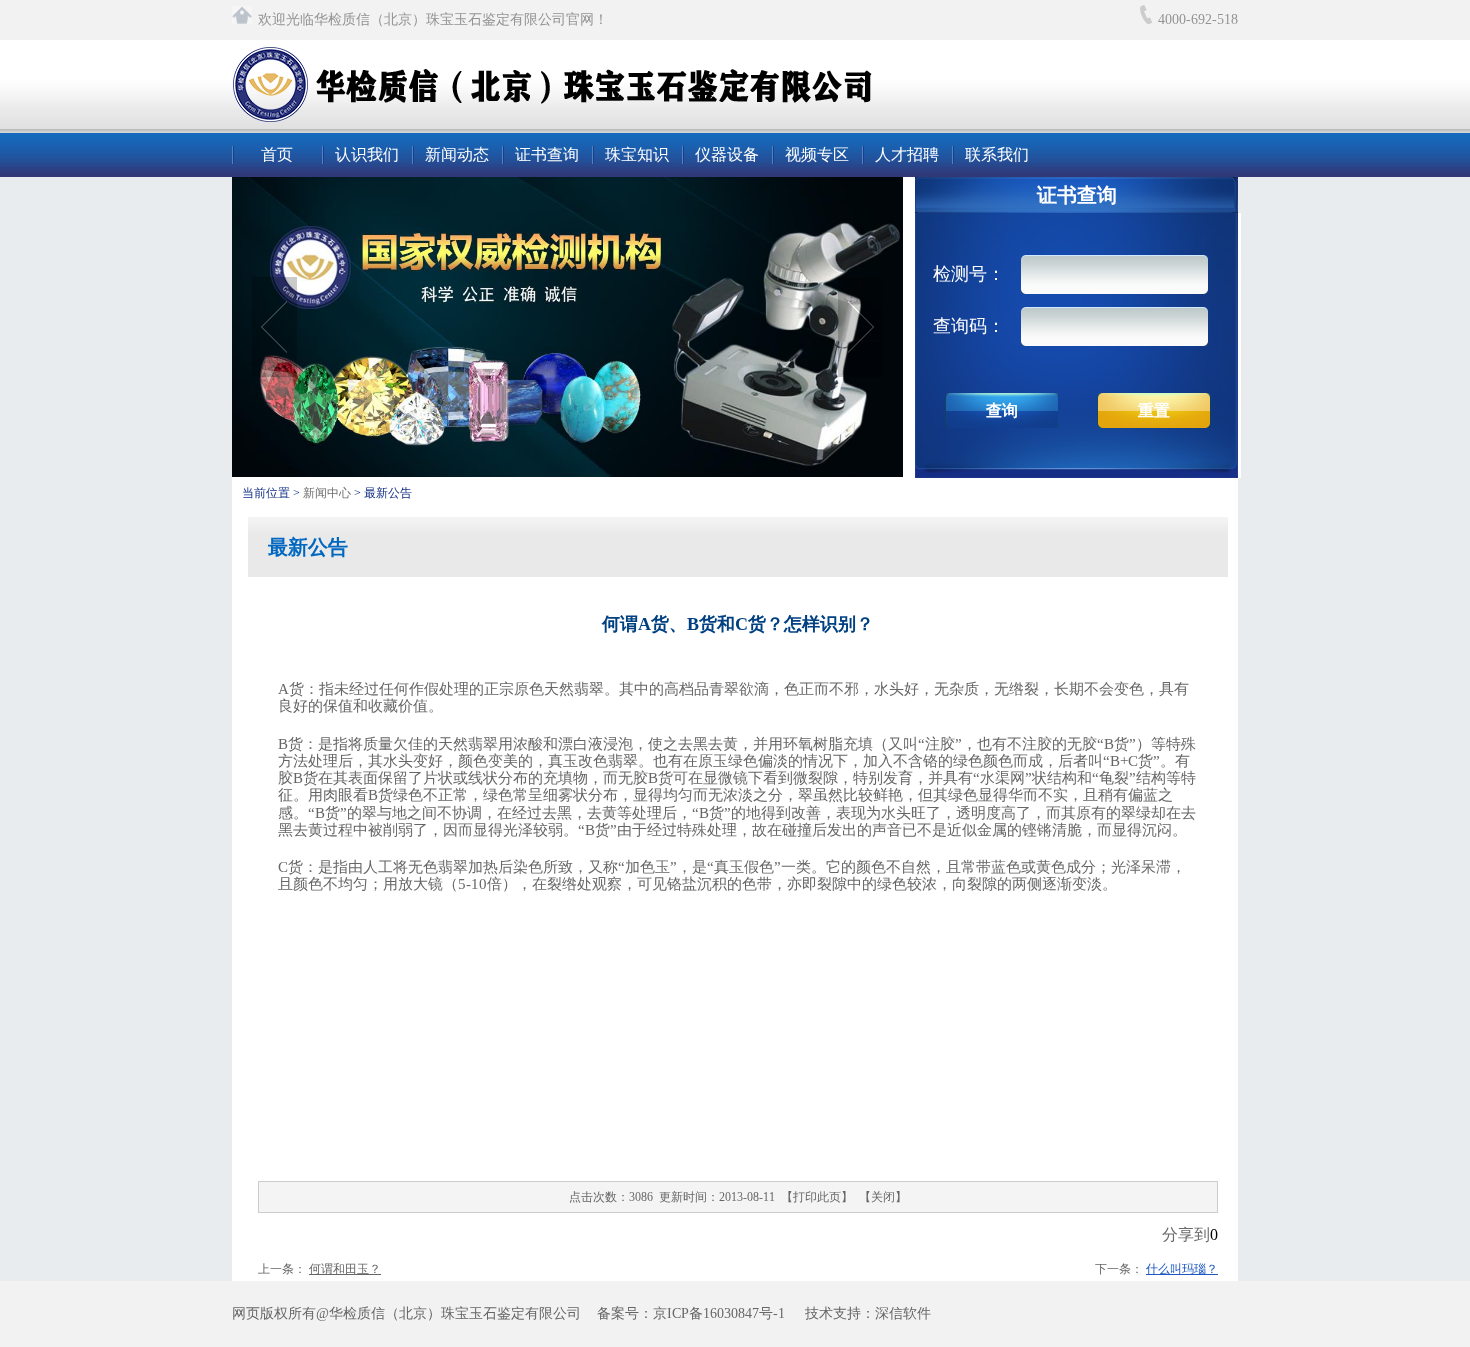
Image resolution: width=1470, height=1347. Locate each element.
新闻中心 (328, 493)
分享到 (1186, 1234)
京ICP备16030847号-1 (719, 1313)
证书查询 (547, 154)
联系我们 (997, 154)
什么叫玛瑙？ (1182, 1269)
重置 (1154, 410)
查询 (1002, 410)
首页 (277, 154)
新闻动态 (457, 154)
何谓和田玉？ (345, 1269)
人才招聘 (907, 154)
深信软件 (903, 1313)
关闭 (883, 1197)
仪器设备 (727, 154)
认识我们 (367, 154)
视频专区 (817, 154)
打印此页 (817, 1197)
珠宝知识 (637, 154)
